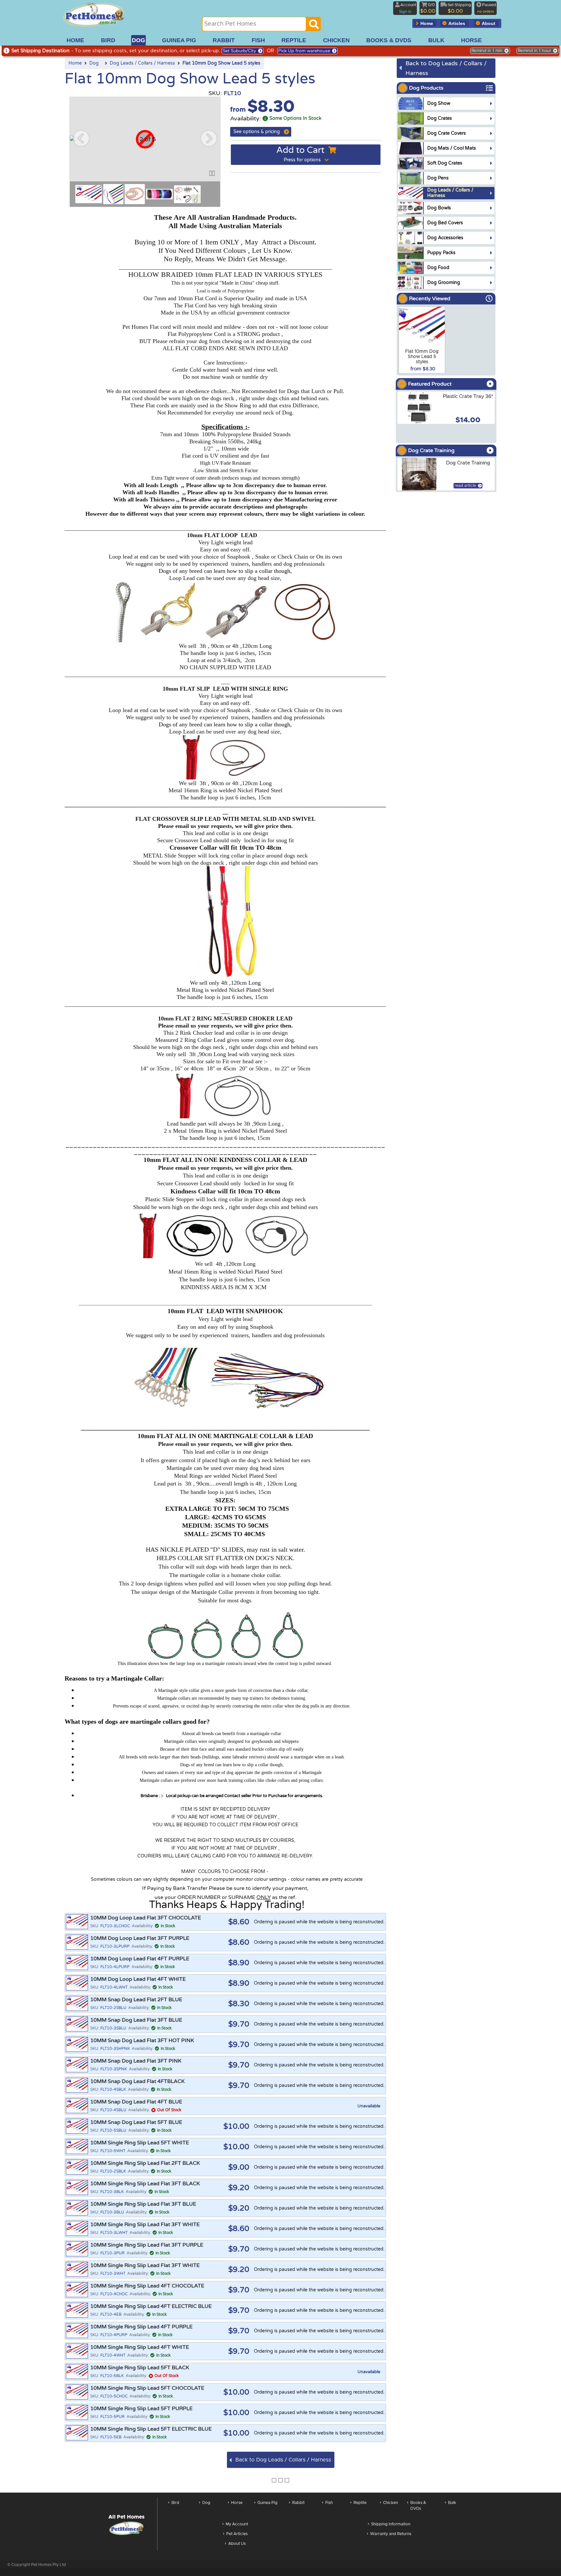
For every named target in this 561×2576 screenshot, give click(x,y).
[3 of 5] (135, 194)
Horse (237, 2503)
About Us (237, 2544)
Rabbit (298, 2503)
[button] (81, 138)
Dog (94, 63)
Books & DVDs (418, 2506)
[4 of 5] (159, 194)
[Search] (314, 26)
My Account (237, 2524)
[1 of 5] (89, 194)
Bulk (452, 2503)
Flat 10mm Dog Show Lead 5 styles (221, 63)
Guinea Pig (268, 2503)
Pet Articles (237, 2534)
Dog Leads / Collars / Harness (142, 63)
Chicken (391, 2503)
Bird (175, 2503)
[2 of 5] (113, 194)
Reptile (360, 2503)
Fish (329, 2503)
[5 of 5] (187, 194)
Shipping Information (391, 2524)
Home (75, 63)
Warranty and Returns (391, 2534)
